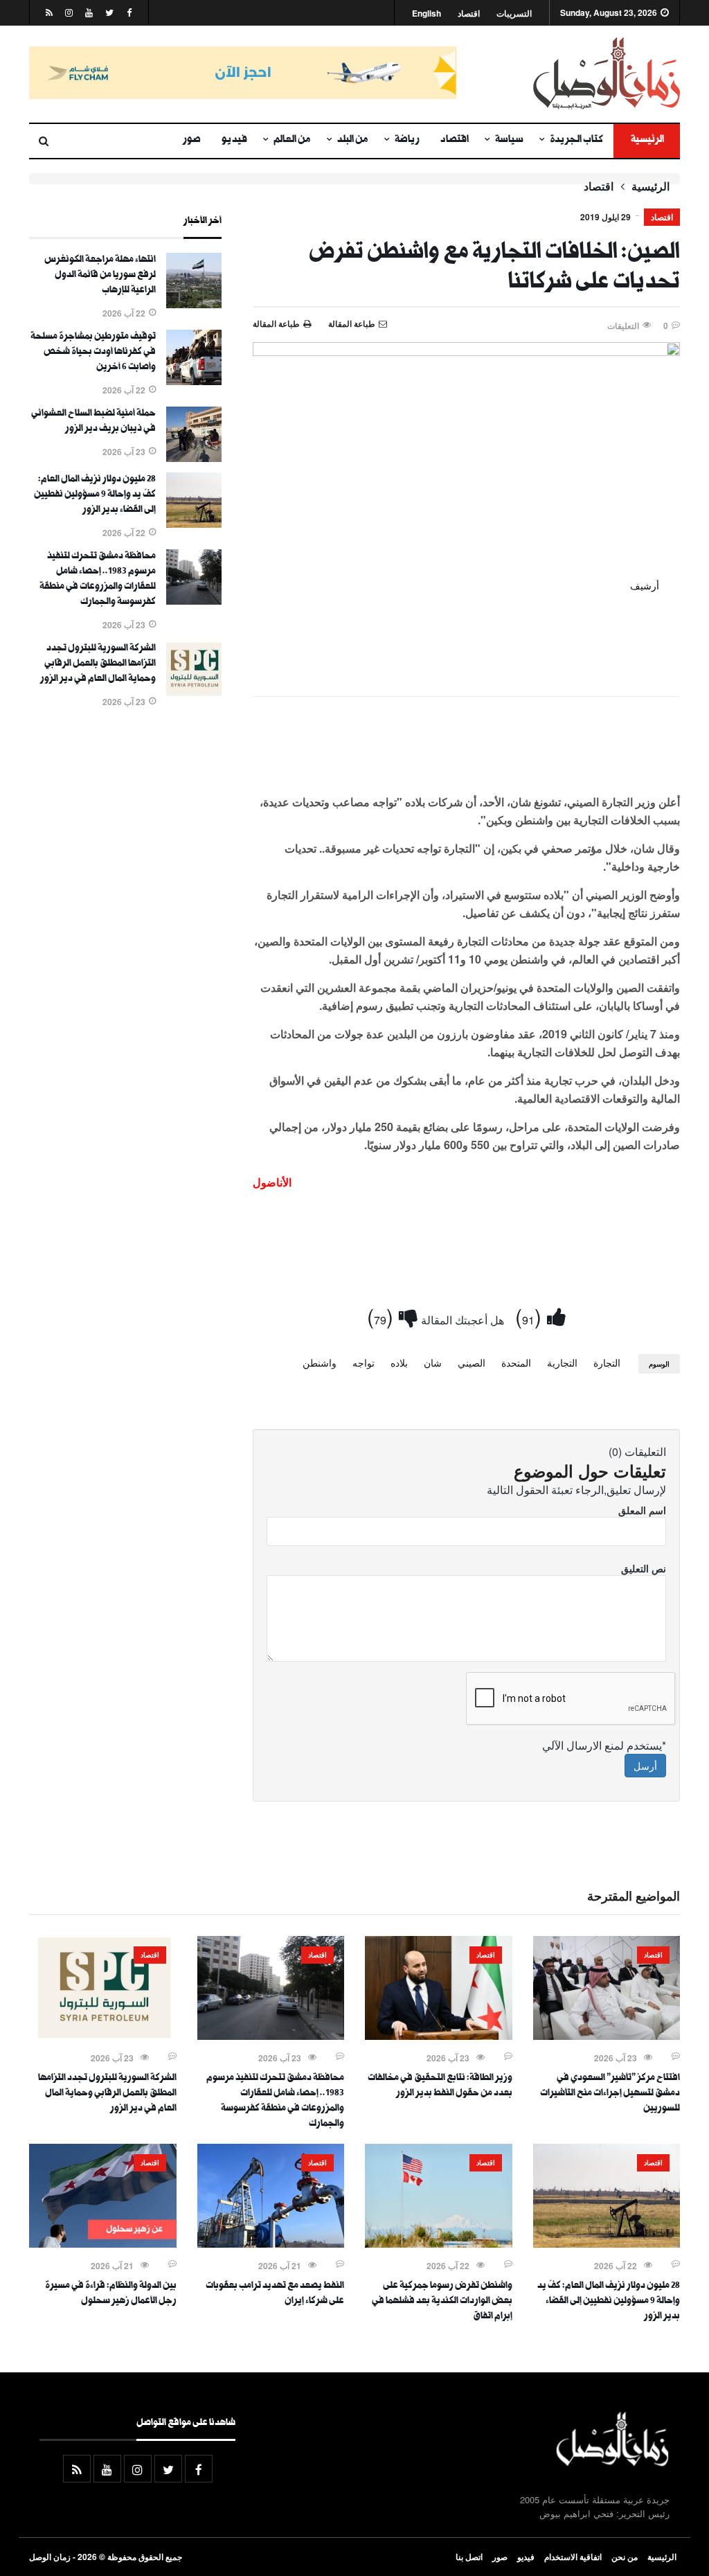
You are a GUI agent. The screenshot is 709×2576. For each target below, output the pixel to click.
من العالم (292, 141)
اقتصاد (469, 14)
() (531, 1316)
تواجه (364, 1362)
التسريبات (514, 14)
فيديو (234, 141)
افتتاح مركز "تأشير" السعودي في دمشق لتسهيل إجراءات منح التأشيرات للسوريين (610, 2094)
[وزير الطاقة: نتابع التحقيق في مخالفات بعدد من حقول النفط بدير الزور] (439, 2036)
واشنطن (320, 1362)
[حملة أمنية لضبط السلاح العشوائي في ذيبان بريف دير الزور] (194, 458)
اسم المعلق (642, 1510)
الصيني (472, 1362)
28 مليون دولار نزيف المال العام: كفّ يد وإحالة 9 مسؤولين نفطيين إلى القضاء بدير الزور (95, 495)
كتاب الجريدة (576, 141)
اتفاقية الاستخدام (573, 2557)
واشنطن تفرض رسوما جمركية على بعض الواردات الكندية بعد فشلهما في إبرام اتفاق (442, 2302)
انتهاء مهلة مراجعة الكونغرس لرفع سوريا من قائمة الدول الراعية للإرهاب (100, 276)
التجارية (562, 1362)
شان (433, 1362)
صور (192, 141)
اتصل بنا (469, 2557)
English (427, 14)
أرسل (645, 1766)
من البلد (353, 141)
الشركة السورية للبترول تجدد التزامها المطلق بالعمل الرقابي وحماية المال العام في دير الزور (98, 664)
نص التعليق (644, 1568)
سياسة (509, 141)
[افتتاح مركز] (607, 2036)
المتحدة (516, 1362)
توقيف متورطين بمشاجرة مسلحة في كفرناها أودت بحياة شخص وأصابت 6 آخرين (93, 353)
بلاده (399, 1362)
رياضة (407, 141)
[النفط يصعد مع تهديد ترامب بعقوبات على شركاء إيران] (271, 2244)
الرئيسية (647, 141)
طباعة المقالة (276, 323)
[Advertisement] (466, 748)
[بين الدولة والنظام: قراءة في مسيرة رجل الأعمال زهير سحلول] (103, 2244)
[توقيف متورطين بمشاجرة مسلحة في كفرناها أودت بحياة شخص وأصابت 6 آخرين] (194, 381)
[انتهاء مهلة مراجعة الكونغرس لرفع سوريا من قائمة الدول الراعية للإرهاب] (194, 304)
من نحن (625, 2557)
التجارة (607, 1362)
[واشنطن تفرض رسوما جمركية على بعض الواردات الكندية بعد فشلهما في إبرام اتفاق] (439, 2244)
